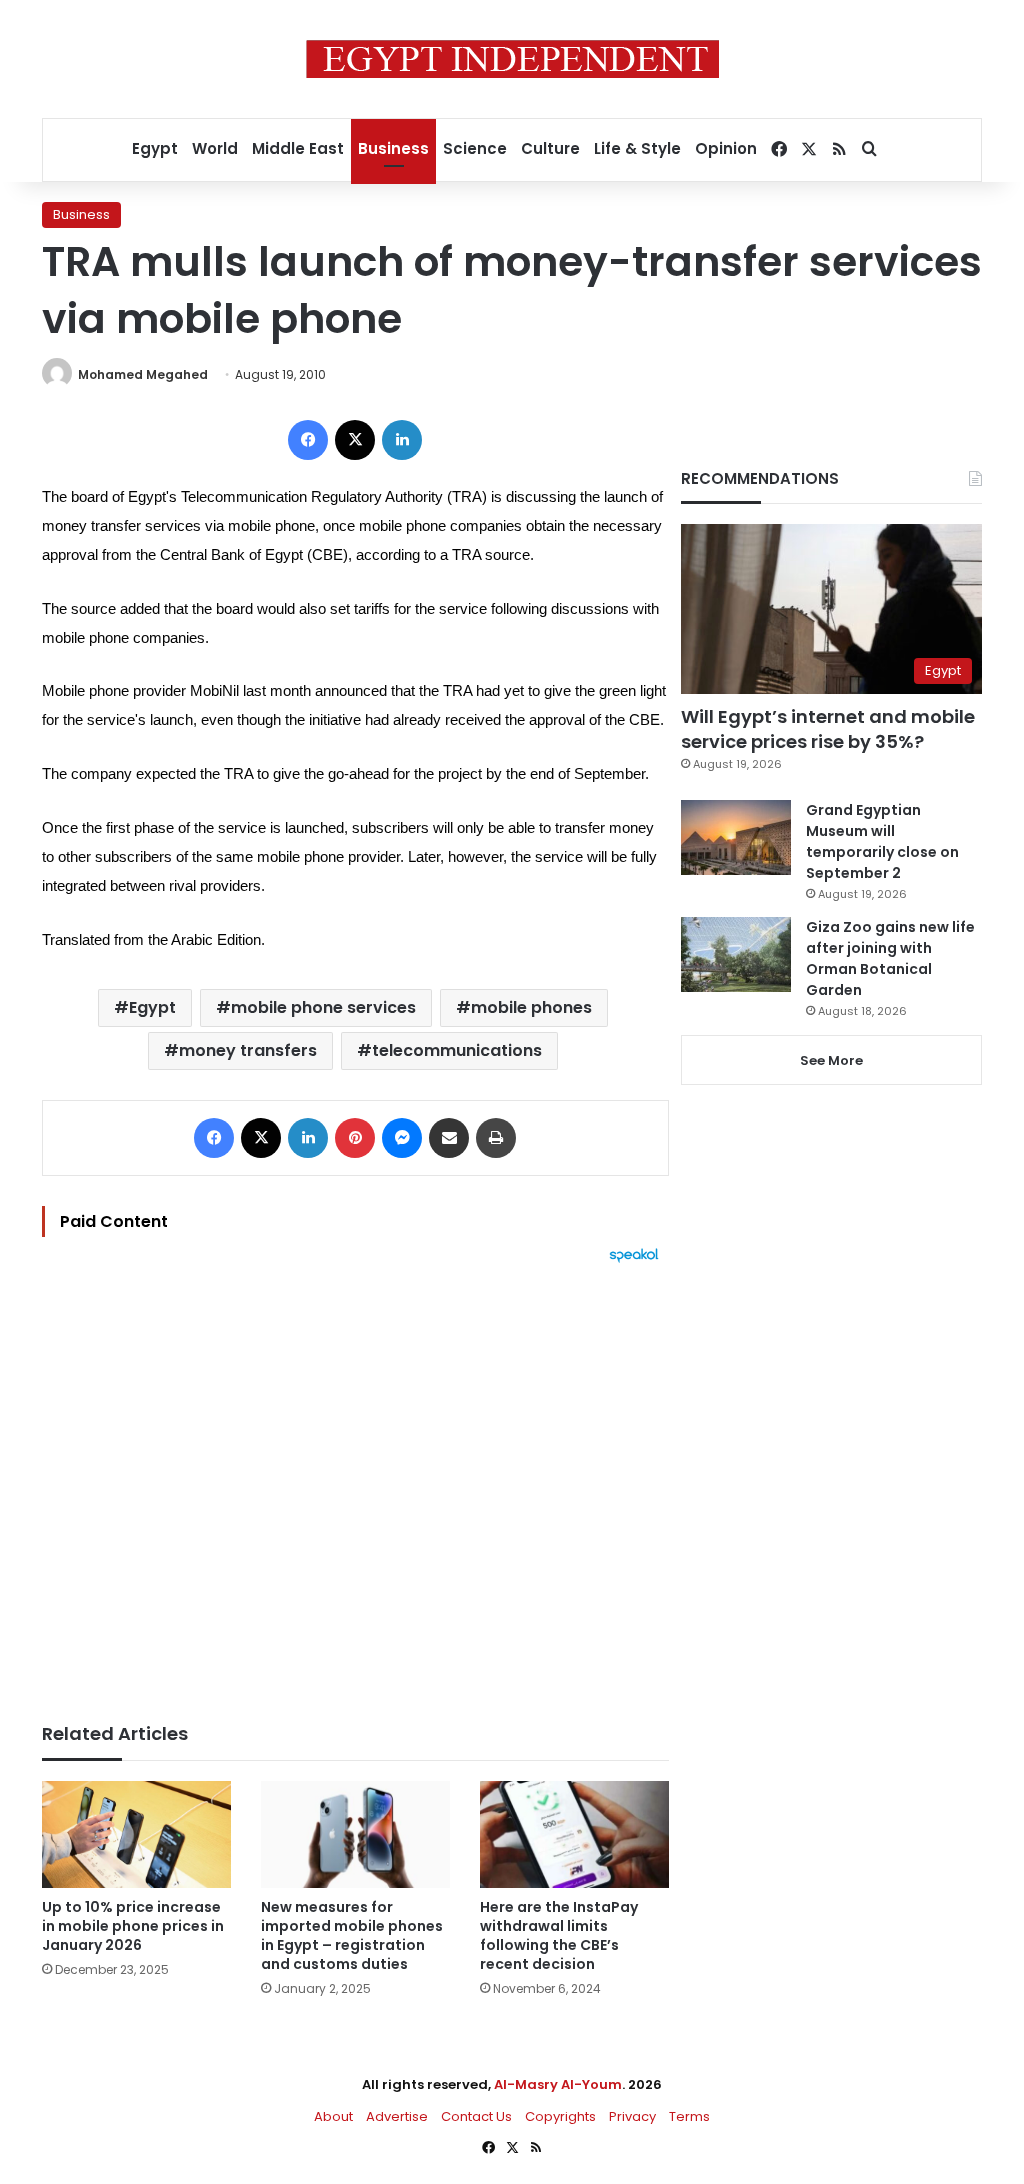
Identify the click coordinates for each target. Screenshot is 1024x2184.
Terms (689, 2116)
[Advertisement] (355, 1483)
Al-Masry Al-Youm (558, 2084)
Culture (550, 148)
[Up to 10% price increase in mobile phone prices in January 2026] (136, 1834)
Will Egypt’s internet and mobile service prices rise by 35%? (828, 729)
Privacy (632, 2116)
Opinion (726, 148)
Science (475, 148)
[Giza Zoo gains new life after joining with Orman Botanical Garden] (736, 954)
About (333, 2116)
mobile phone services (323, 1007)
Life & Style (637, 148)
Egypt (155, 148)
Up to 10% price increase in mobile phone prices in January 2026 (133, 1926)
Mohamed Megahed (143, 374)
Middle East (298, 148)
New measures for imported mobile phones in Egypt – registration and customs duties (352, 1935)
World (215, 148)
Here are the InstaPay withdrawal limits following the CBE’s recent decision (559, 1935)
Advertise (397, 2116)
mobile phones (531, 1007)
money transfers (248, 1050)
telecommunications (457, 1050)
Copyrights (560, 2116)
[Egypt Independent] (512, 59)
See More (831, 1060)
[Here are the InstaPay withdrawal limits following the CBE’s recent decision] (574, 1834)
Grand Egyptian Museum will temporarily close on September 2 (882, 841)
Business (393, 148)
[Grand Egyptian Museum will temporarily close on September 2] (736, 837)
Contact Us (476, 2116)
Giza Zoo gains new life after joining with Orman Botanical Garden (890, 958)
